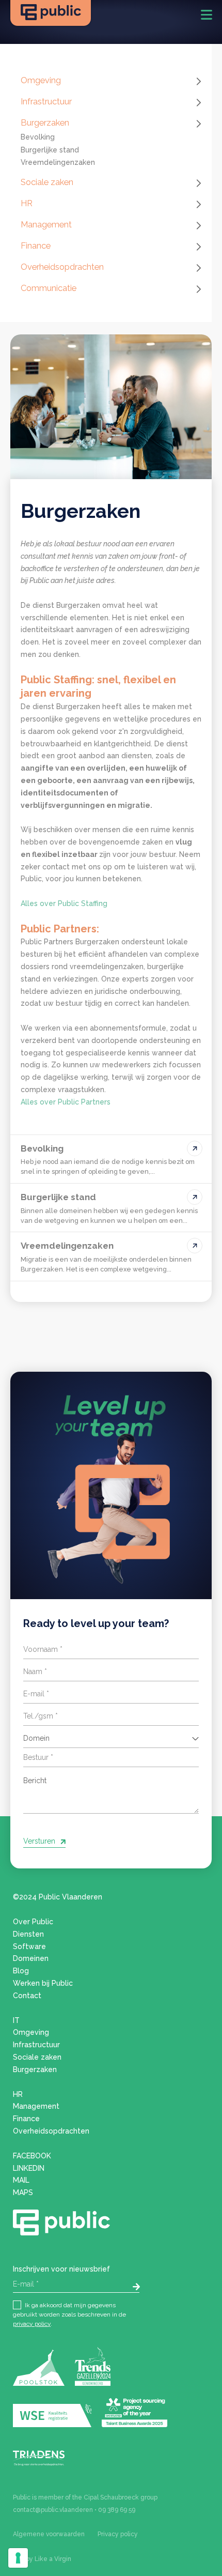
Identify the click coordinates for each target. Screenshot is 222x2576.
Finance (36, 246)
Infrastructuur (46, 101)
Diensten (28, 1934)
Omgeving (41, 80)
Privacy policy (118, 2534)
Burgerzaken (45, 122)
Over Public (33, 1922)
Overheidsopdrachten (62, 267)
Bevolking (38, 137)
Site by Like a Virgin (42, 2559)
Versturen (39, 1841)
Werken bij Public (43, 1983)
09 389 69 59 (117, 2510)
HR (27, 203)
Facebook (32, 2156)
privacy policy (32, 2324)
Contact (27, 1996)
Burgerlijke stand (50, 150)
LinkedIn (29, 2168)
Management (46, 224)
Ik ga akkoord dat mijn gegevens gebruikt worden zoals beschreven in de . (69, 2314)
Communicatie (49, 288)
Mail (21, 2180)
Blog (21, 1971)
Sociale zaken (47, 182)
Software (29, 1946)
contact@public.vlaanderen (53, 2510)
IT (16, 2020)
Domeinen (31, 1958)
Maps (23, 2192)
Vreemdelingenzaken (58, 162)
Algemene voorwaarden (49, 2534)
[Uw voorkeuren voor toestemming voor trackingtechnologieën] (18, 2558)
